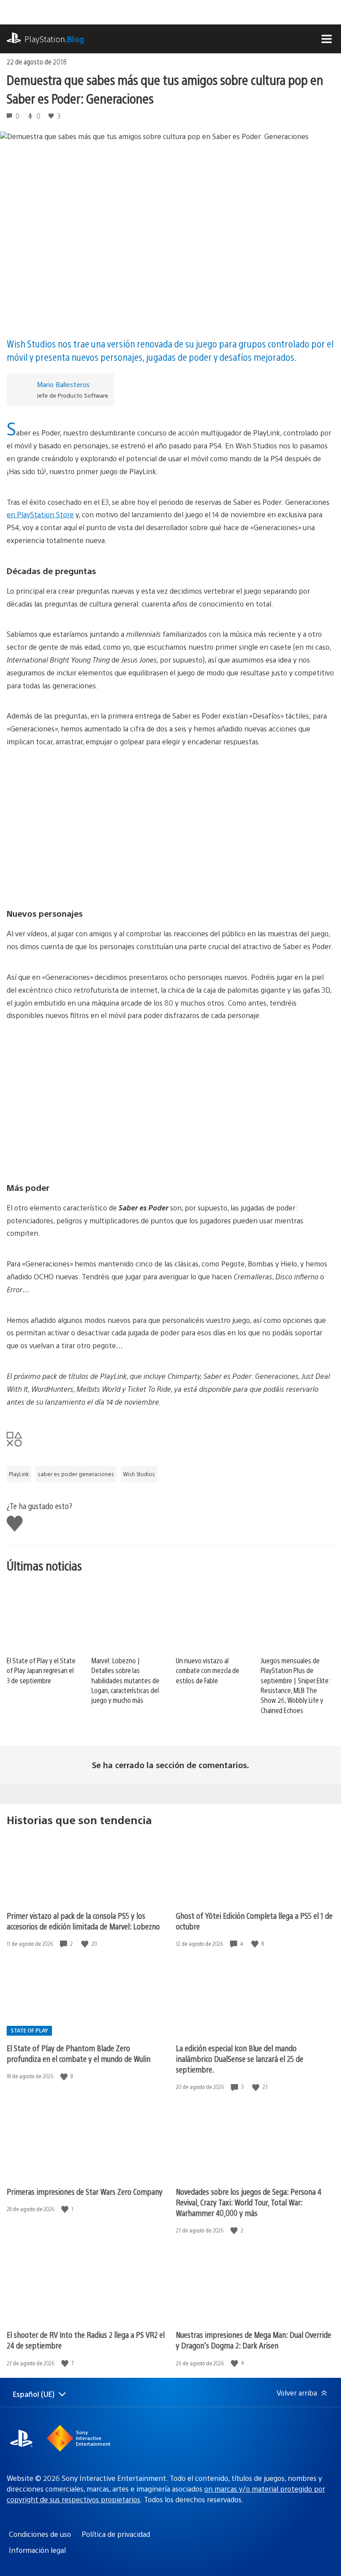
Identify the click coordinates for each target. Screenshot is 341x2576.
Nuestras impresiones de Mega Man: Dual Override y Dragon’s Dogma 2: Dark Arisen (254, 2340)
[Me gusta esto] (86, 1944)
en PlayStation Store (40, 514)
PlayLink (19, 1474)
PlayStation (54, 39)
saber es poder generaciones (76, 1474)
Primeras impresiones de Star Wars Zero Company (85, 2191)
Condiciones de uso (40, 2534)
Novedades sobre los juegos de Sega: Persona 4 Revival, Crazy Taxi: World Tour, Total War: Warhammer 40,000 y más (249, 2202)
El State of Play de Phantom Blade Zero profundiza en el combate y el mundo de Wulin (79, 2053)
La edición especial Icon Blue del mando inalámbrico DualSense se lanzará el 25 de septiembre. (240, 2059)
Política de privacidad (116, 2534)
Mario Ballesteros (63, 384)
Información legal (37, 2550)
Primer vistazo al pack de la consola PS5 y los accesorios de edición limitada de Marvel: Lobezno (83, 1921)
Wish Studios (139, 1474)
